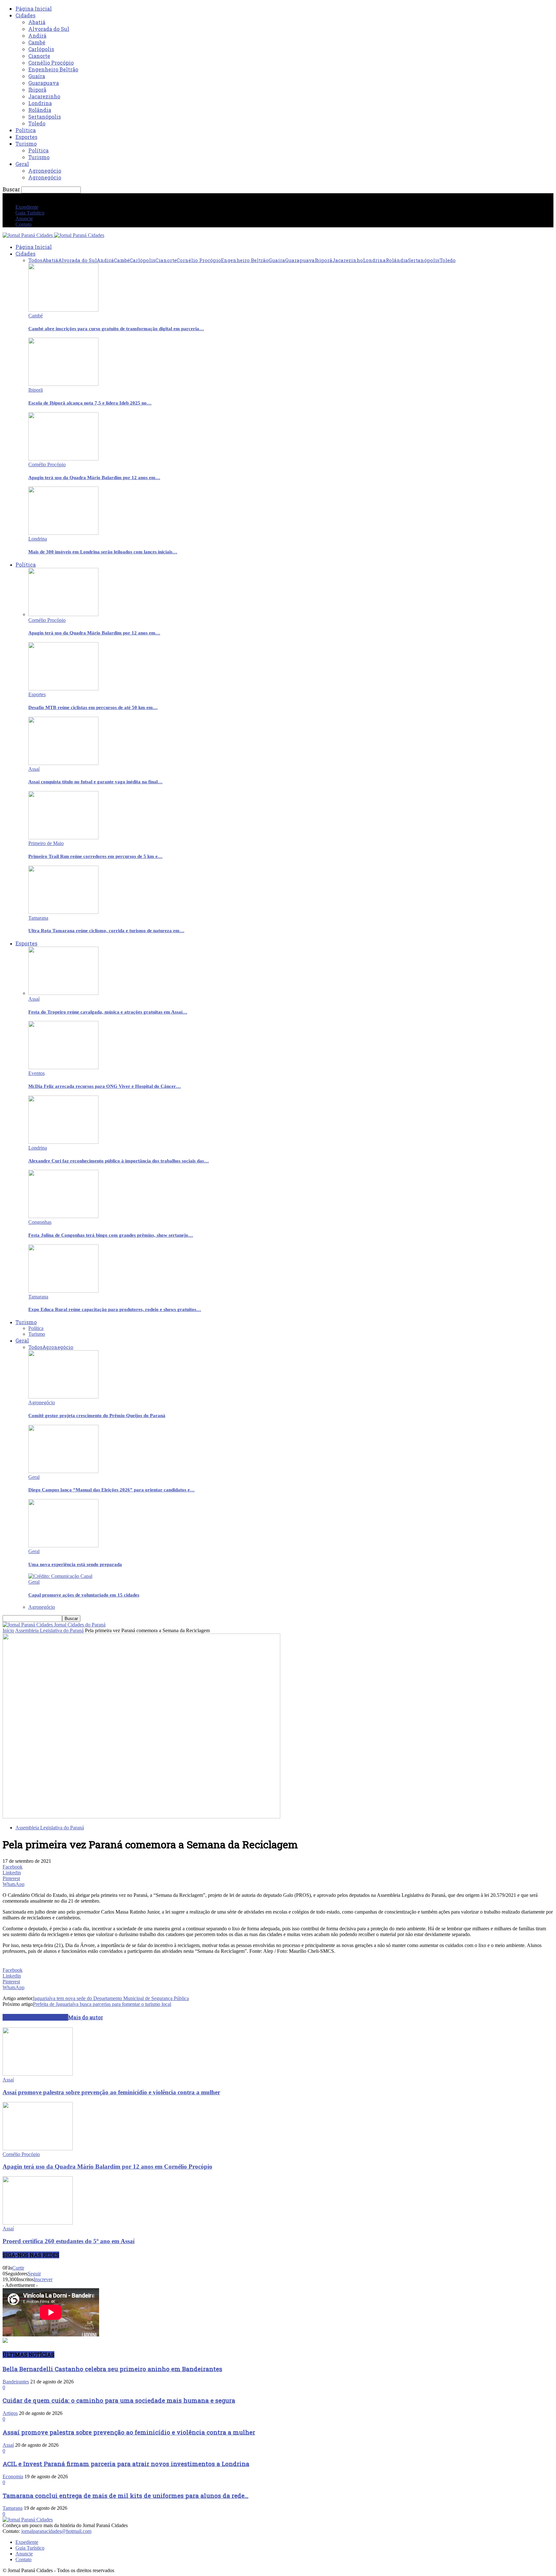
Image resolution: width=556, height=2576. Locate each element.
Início (8, 1630)
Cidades (25, 15)
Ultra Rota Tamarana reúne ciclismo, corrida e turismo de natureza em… (106, 931)
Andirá (37, 36)
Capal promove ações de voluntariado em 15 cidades (84, 1595)
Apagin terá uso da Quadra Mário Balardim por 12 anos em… (94, 478)
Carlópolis (41, 49)
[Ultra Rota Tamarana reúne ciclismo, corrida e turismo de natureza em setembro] (63, 912)
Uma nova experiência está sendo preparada (75, 1564)
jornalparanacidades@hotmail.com (56, 2531)
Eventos (37, 1073)
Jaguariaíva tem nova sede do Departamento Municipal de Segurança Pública (111, 1998)
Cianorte (39, 56)
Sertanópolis (45, 117)
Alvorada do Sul (49, 29)
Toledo (37, 123)
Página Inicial (34, 9)
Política (26, 130)
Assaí (34, 769)
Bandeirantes (16, 2382)
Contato (23, 224)
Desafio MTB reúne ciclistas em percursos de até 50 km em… (93, 707)
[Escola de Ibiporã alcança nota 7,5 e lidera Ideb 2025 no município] (63, 384)
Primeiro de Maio (46, 843)
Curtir (18, 2268)
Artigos (10, 2413)
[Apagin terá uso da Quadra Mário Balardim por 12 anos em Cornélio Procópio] (63, 459)
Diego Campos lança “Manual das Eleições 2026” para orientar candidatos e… (111, 1490)
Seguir (34, 2274)
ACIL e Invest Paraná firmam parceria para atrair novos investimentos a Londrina (126, 2464)
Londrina (40, 103)
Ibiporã (37, 90)
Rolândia (40, 110)
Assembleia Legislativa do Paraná (49, 1630)
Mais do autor (86, 2017)
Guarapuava (44, 83)
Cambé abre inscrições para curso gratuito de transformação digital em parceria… (116, 329)
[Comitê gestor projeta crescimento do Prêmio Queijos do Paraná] (63, 1397)
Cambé (37, 42)
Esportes (26, 137)
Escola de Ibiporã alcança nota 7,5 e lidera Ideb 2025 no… (90, 403)
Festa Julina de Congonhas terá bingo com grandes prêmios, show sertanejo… (111, 1235)
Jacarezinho (44, 96)
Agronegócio (45, 171)
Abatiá (37, 22)
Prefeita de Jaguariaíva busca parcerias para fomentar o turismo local (102, 2004)
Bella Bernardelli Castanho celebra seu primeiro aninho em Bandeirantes (112, 2369)
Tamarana (38, 918)
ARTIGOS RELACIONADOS (35, 2017)
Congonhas (40, 1222)
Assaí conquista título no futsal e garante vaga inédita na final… (95, 782)
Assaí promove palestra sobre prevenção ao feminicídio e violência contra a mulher (111, 2092)
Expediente (27, 207)
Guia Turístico (30, 213)
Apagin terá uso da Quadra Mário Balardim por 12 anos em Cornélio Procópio (107, 2166)
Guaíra (37, 76)
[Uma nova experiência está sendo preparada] (63, 1546)
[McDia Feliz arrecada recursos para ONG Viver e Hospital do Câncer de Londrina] (63, 1067)
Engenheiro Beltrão (53, 69)
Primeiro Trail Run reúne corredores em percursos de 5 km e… (95, 856)
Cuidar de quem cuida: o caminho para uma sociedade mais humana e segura (119, 2400)
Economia (13, 2476)
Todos (35, 260)
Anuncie (24, 218)
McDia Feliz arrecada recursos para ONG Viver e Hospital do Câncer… (105, 1086)
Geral (22, 164)
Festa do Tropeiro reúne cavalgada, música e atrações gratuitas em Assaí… (108, 1012)
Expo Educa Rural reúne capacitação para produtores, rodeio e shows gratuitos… (115, 1309)
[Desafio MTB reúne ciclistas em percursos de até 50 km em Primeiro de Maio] (63, 689)
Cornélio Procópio (51, 63)
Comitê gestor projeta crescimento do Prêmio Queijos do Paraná (97, 1415)
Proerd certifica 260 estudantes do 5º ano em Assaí (69, 2241)
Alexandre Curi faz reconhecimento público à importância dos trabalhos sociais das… (119, 1161)
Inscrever (43, 2279)
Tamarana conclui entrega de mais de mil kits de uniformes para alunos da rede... (125, 2495)
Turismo (26, 144)
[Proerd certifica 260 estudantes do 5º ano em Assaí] (38, 2223)
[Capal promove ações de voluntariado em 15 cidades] (60, 1576)
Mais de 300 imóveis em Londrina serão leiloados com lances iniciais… (103, 552)
